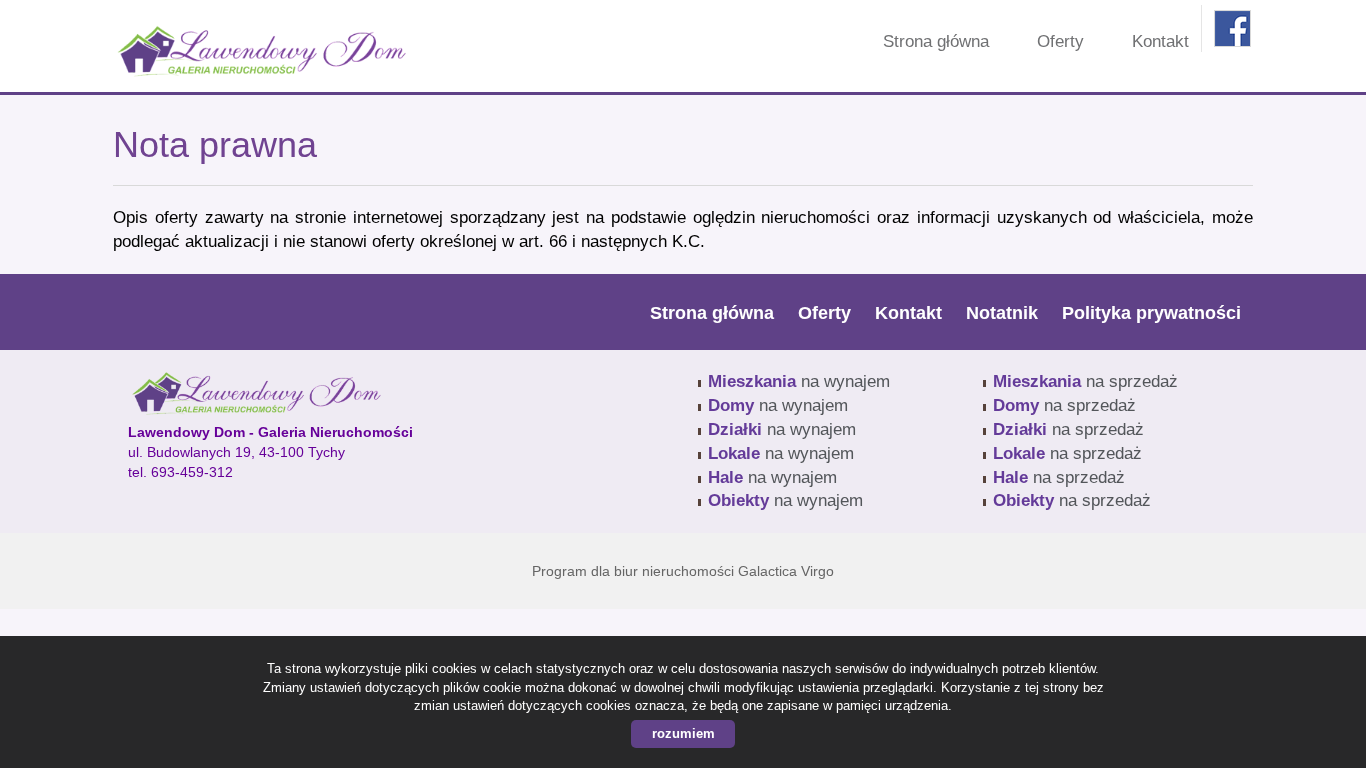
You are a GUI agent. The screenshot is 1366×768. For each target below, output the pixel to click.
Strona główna (936, 41)
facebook (1232, 28)
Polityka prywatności (1151, 313)
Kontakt (1160, 41)
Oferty (1060, 41)
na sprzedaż (1085, 381)
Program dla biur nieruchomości (635, 571)
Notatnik (1002, 313)
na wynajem (799, 381)
